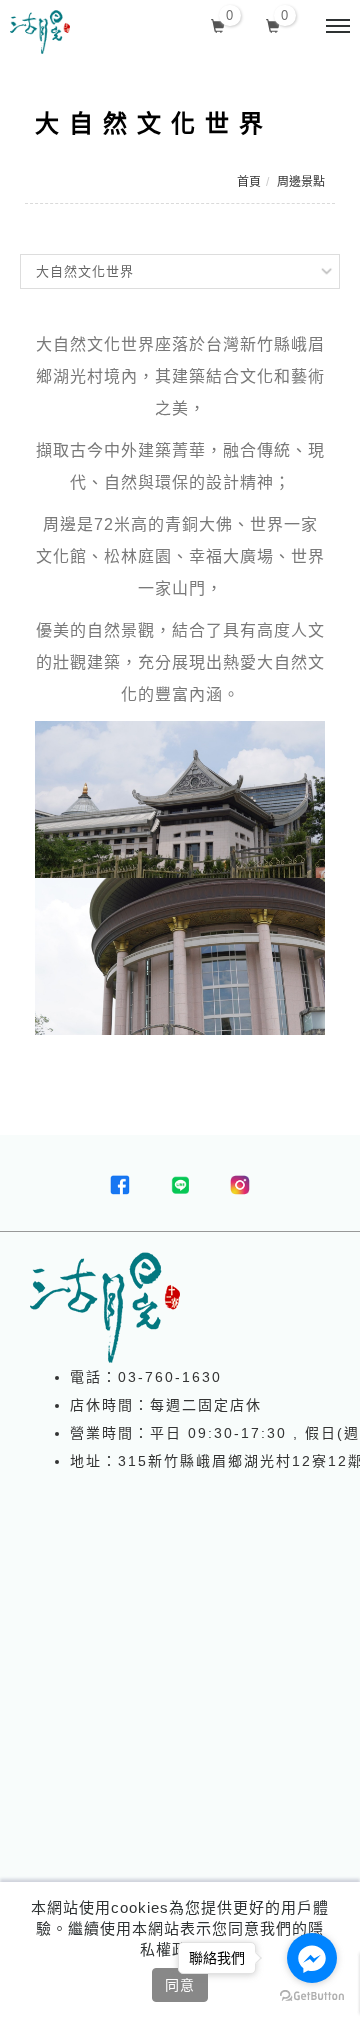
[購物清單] (273, 24)
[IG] (240, 1185)
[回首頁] (40, 32)
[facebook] (120, 1185)
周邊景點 (301, 182)
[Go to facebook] (312, 1958)
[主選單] (338, 27)
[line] (180, 1185)
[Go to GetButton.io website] (312, 1996)
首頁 (249, 182)
